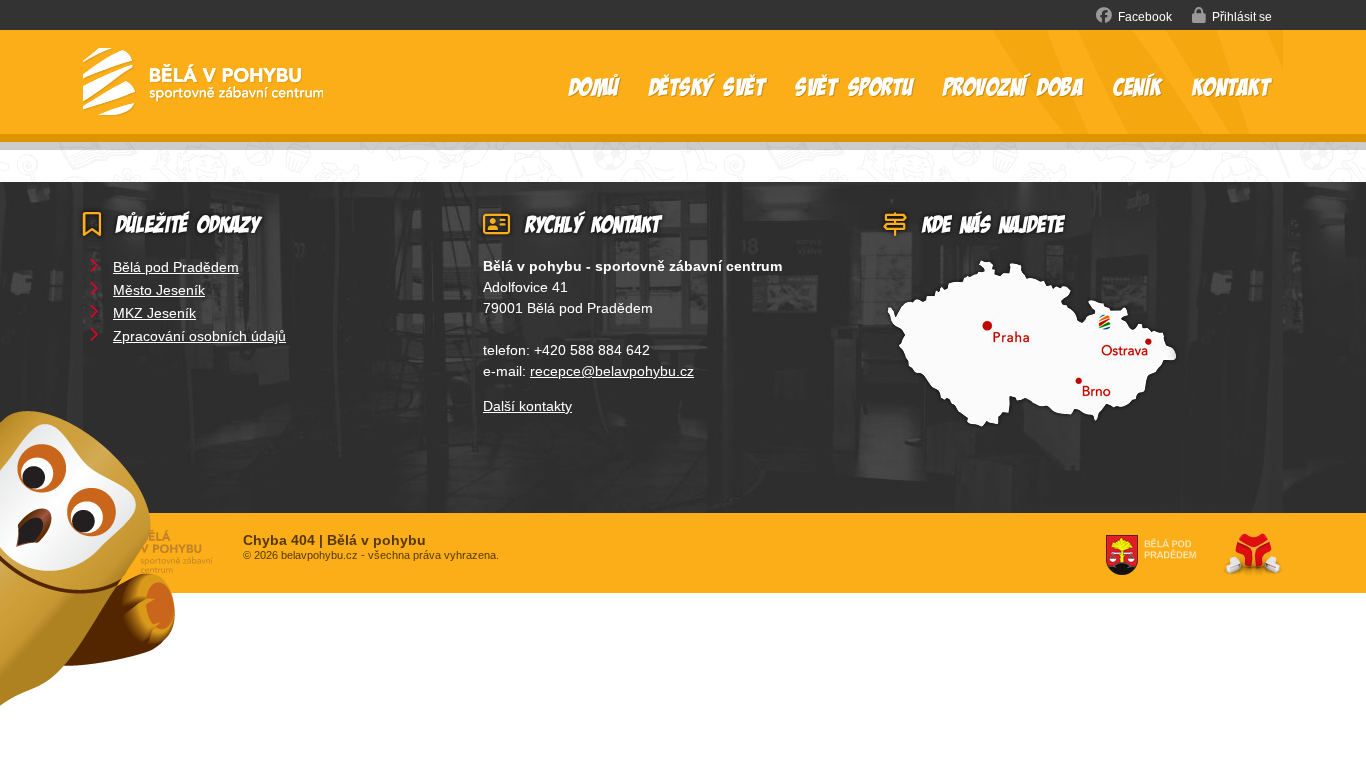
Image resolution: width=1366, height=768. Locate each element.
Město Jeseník (159, 290)
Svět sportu (854, 86)
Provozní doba (1013, 86)
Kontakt (1231, 86)
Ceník (1137, 86)
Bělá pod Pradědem (176, 267)
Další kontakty (527, 406)
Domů (203, 82)
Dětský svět (707, 86)
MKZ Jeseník (154, 313)
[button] (1232, 15)
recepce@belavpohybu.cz (612, 371)
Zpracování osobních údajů (199, 336)
